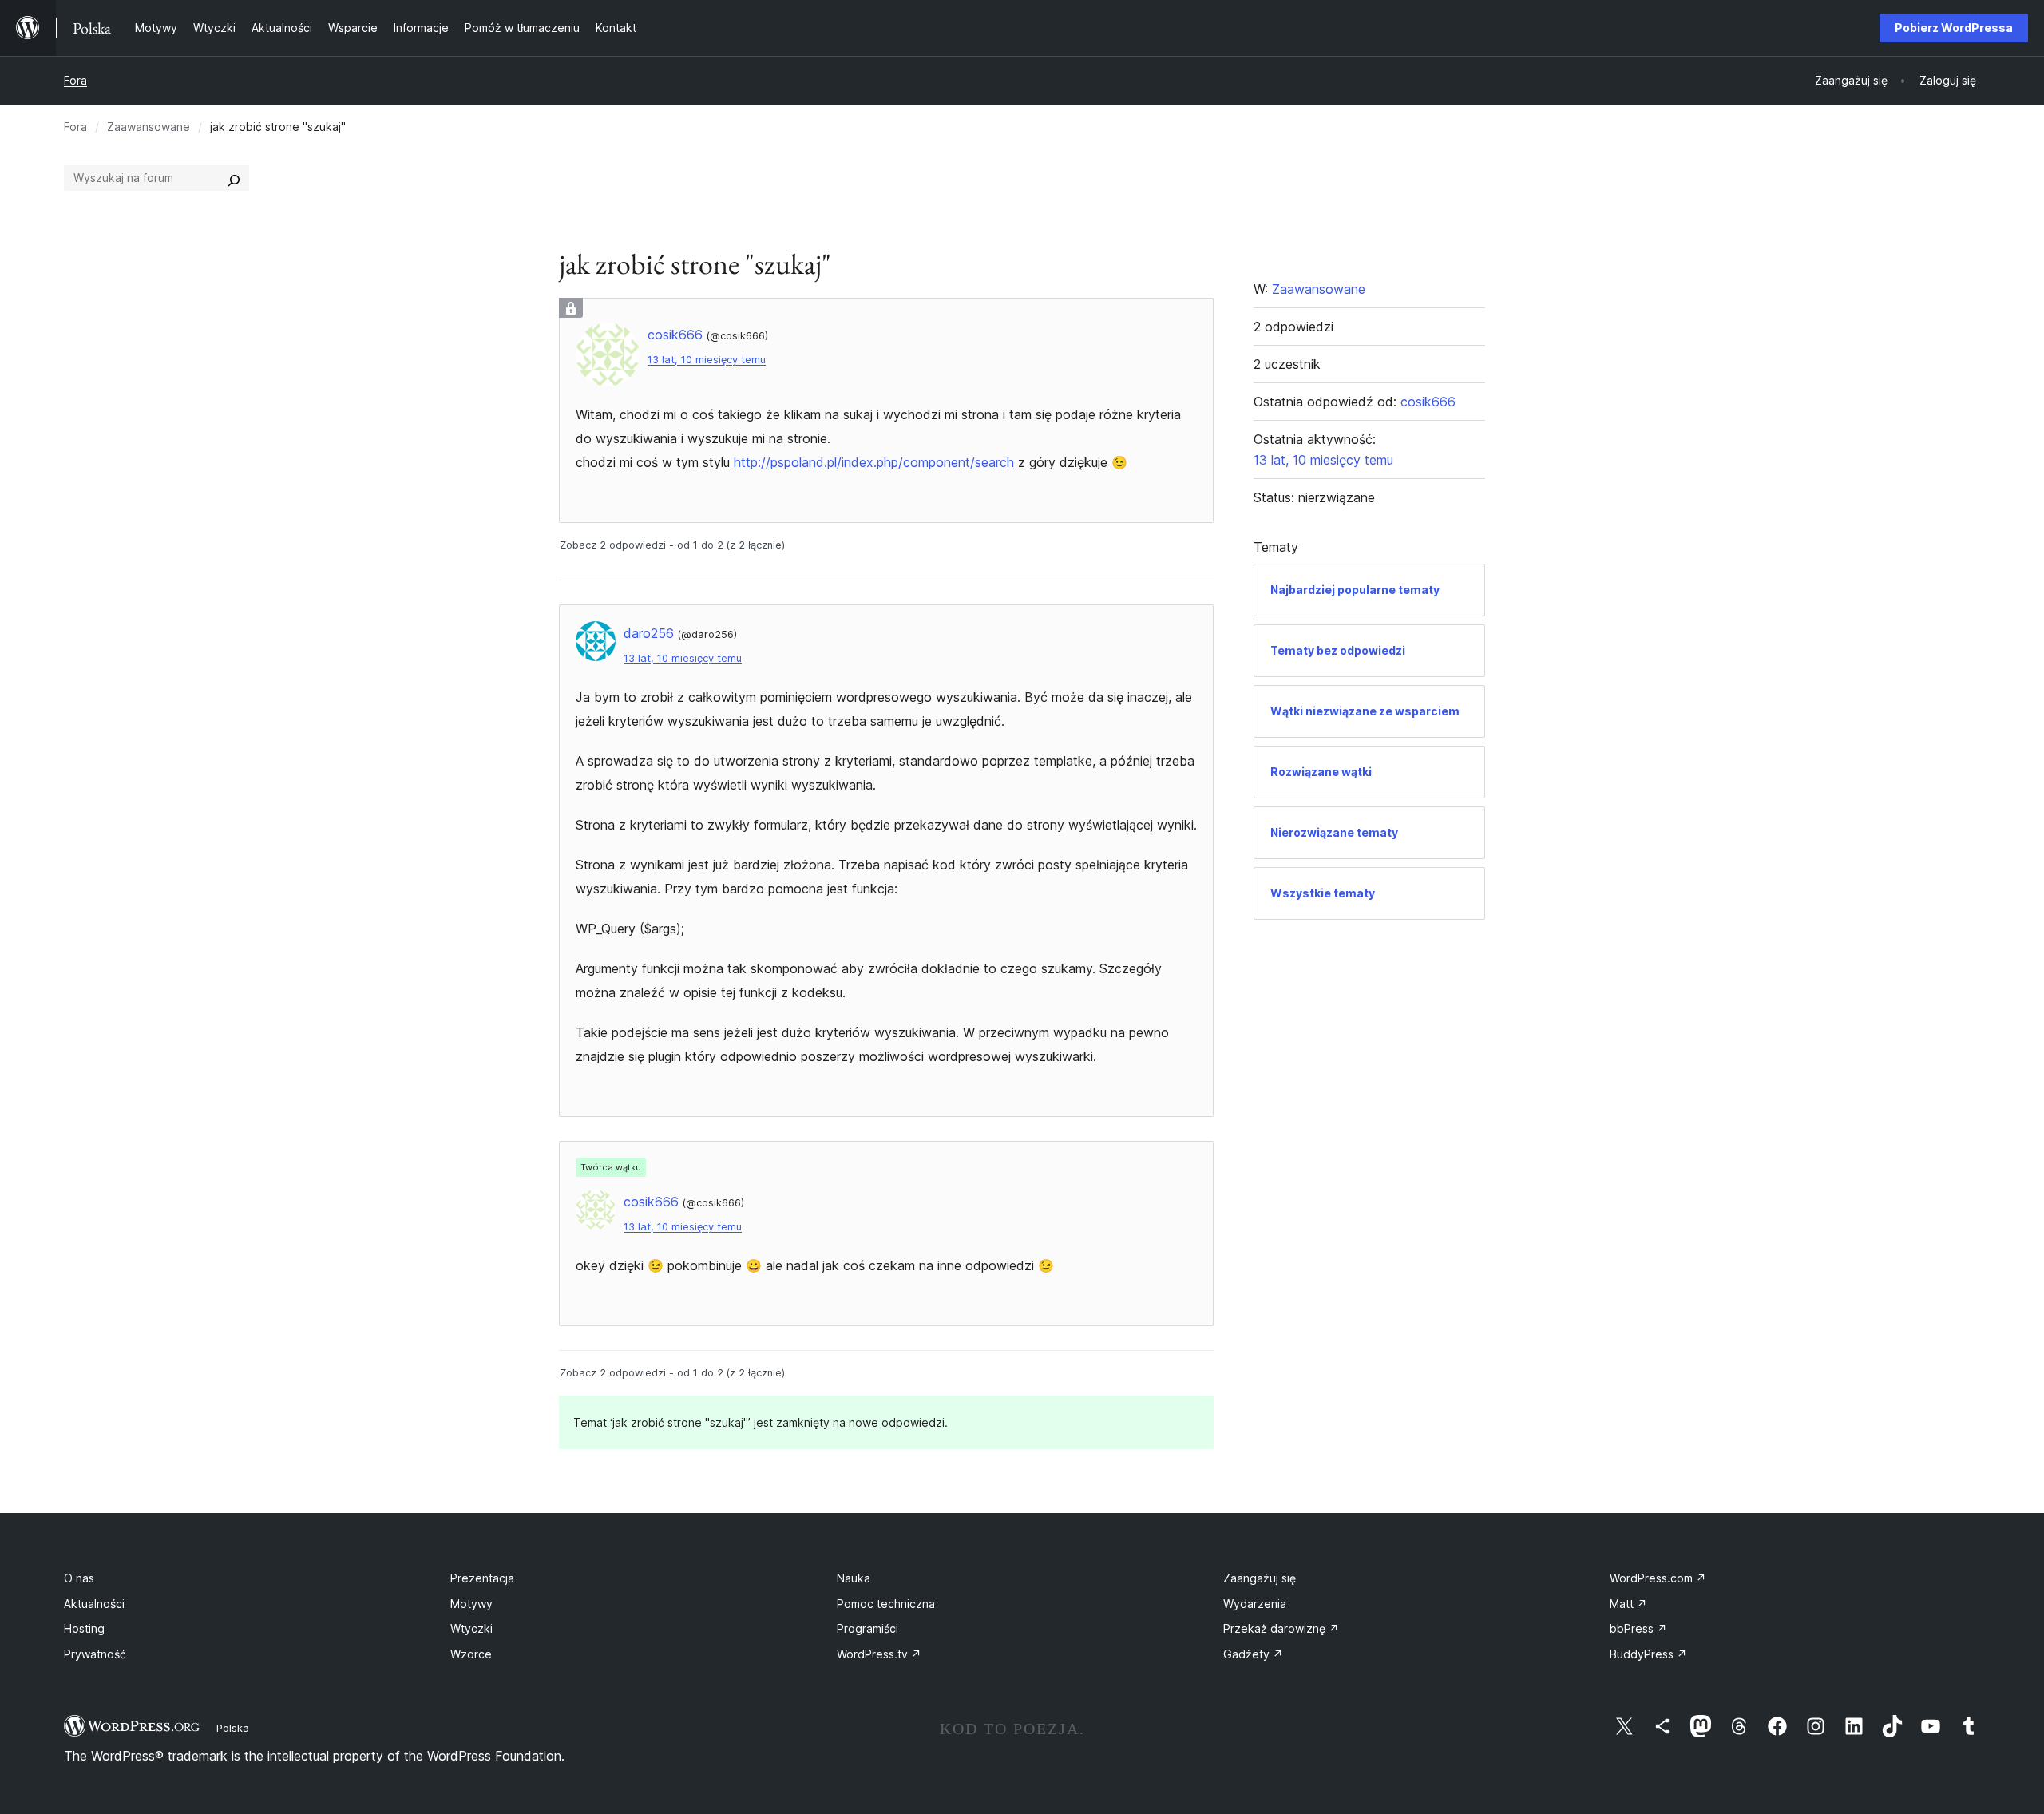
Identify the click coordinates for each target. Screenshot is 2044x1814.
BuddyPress (1648, 1654)
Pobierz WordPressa (1954, 28)
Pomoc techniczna (886, 1604)
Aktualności (94, 1604)
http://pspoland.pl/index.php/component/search (874, 462)
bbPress (1638, 1628)
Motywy (471, 1604)
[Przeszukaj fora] (234, 178)
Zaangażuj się (1260, 1578)
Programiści (868, 1628)
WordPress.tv (879, 1654)
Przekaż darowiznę (1281, 1628)
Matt (1628, 1604)
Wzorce (471, 1654)
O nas (79, 1578)
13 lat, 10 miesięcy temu (707, 360)
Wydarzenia (1255, 1604)
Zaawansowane (149, 127)
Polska (233, 1728)
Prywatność (95, 1654)
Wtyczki (471, 1628)
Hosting (84, 1628)
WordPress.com (1658, 1578)
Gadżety (1253, 1654)
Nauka (854, 1578)
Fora (75, 80)
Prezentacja (482, 1578)
